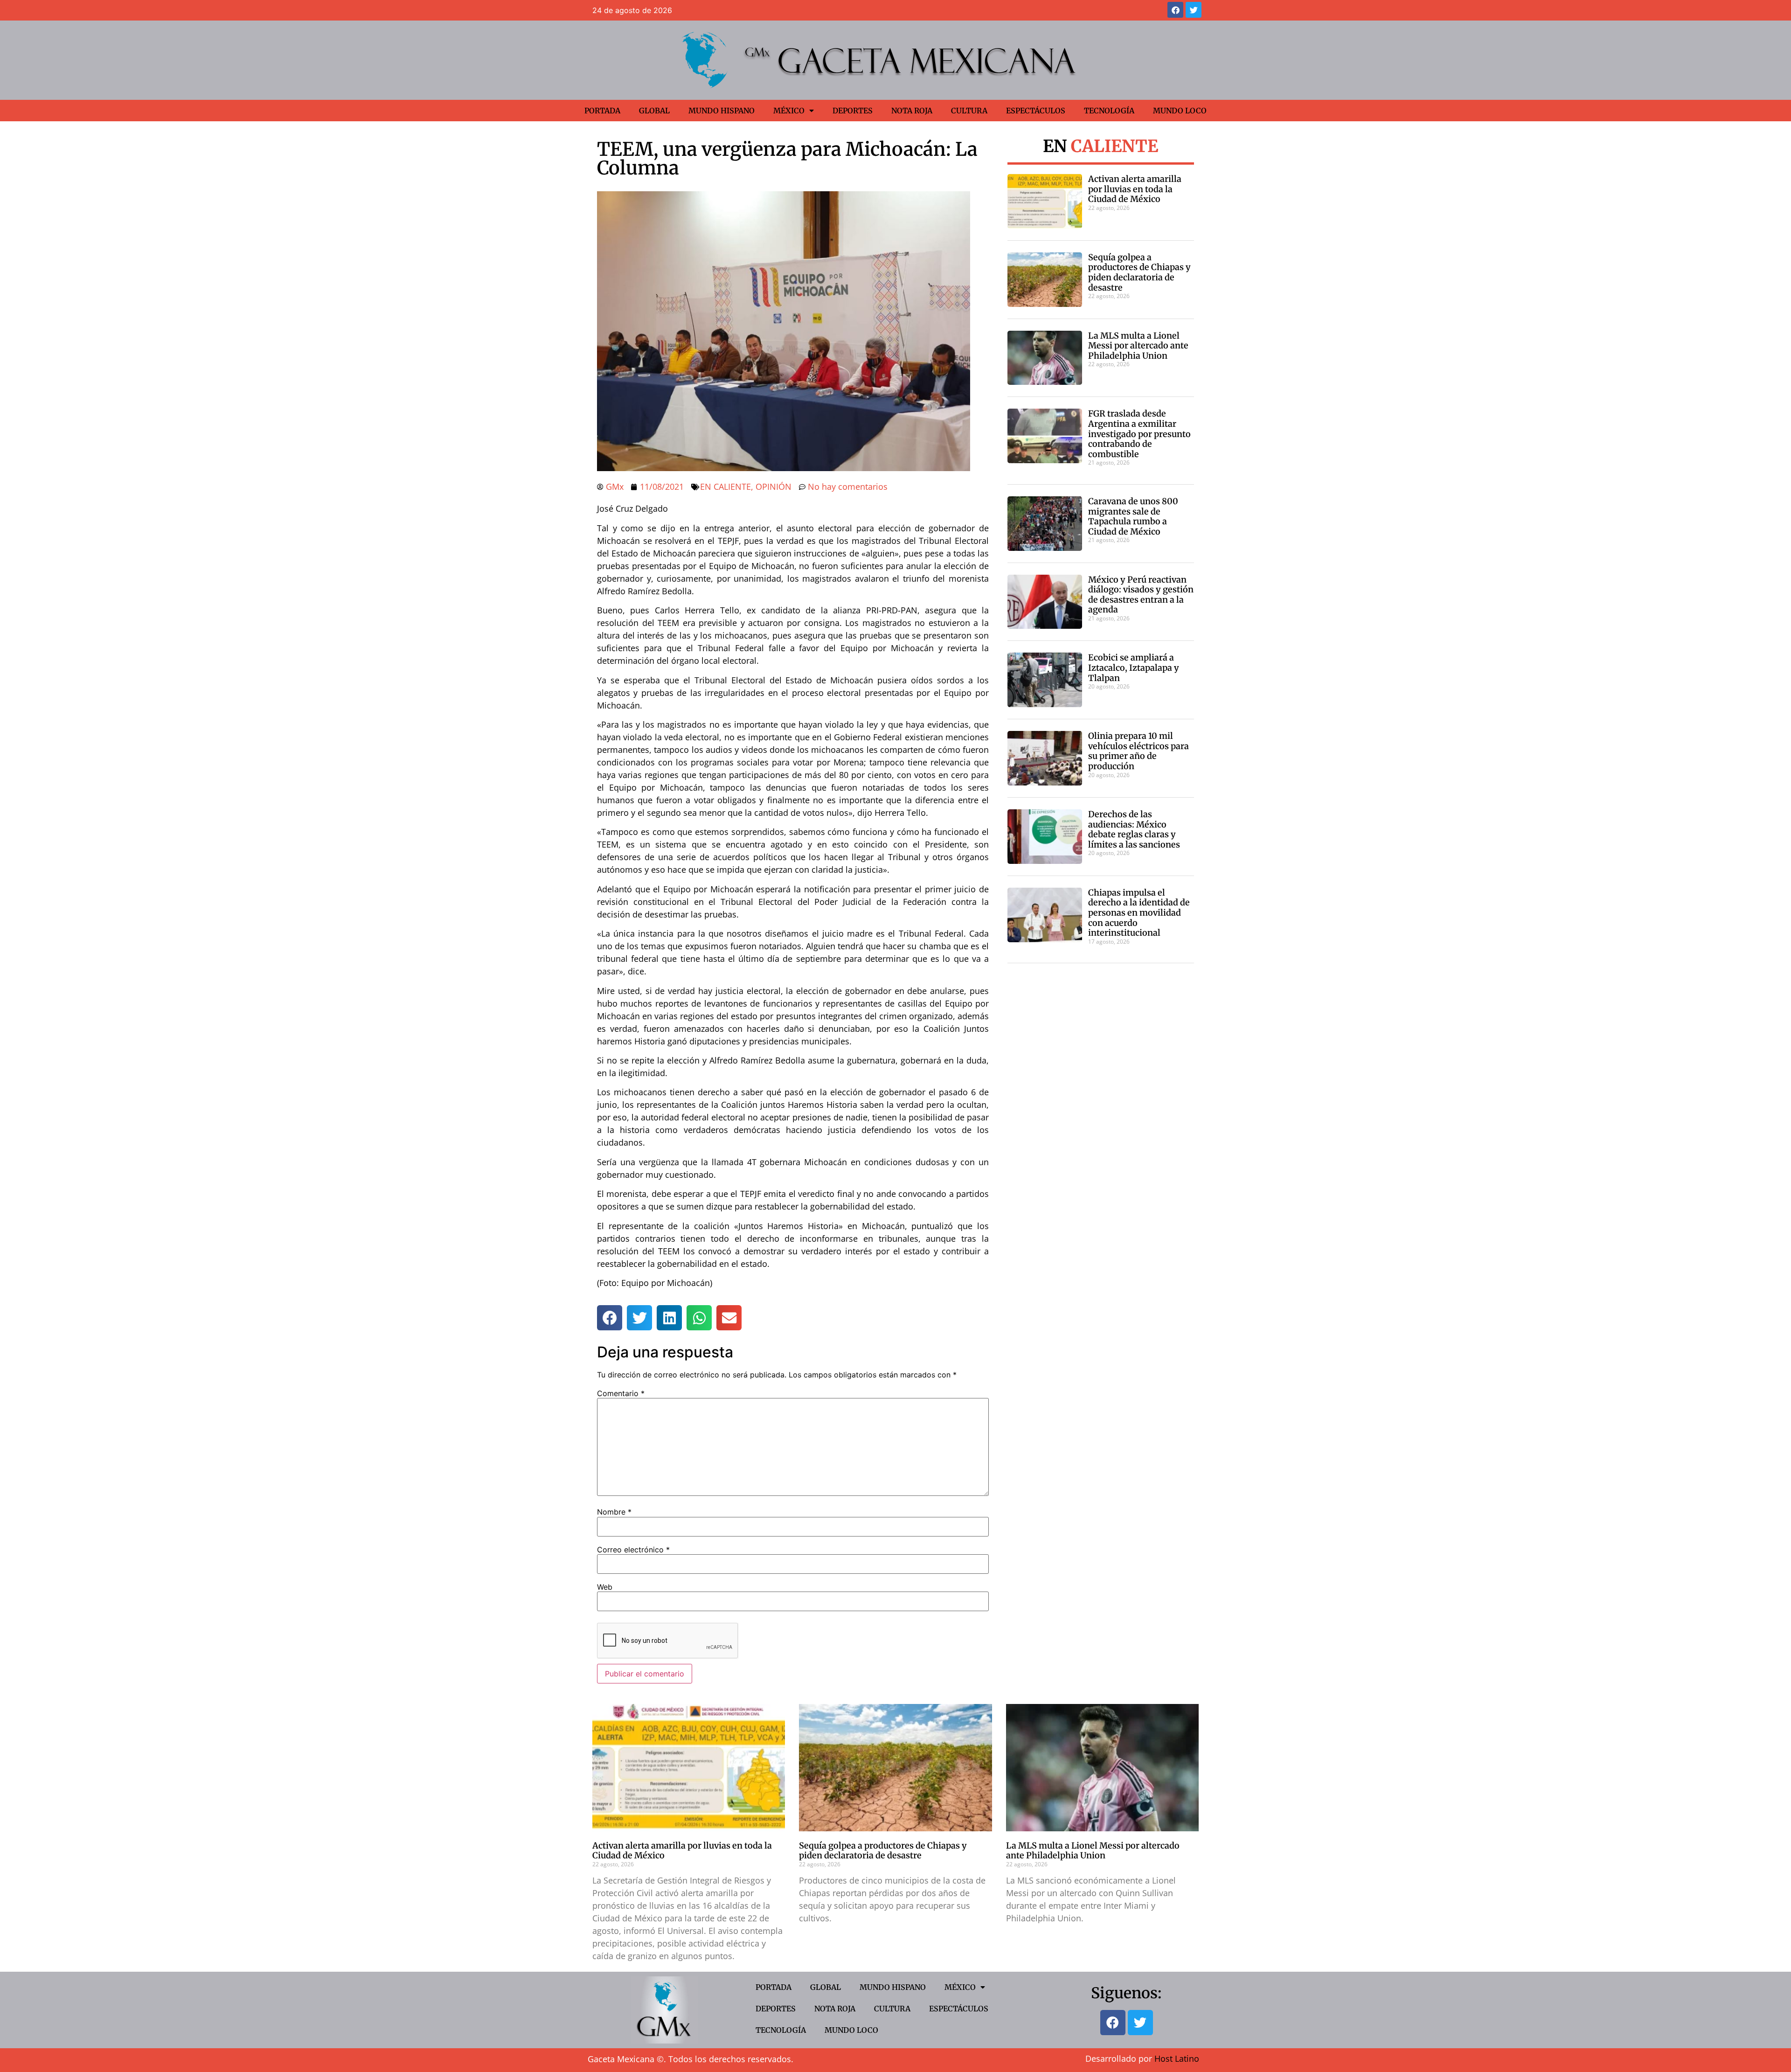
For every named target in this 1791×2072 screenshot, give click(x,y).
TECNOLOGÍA (1109, 111)
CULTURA (969, 111)
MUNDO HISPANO (722, 111)
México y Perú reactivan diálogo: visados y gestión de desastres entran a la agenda (1141, 595)
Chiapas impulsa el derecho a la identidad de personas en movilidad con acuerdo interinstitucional (1139, 913)
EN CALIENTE (725, 487)
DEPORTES (853, 111)
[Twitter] (1194, 10)
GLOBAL (654, 111)
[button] (610, 1318)
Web (605, 1587)
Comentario (621, 1393)
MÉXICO (789, 111)
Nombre (614, 1512)
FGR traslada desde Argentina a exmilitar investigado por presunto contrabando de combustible (1139, 434)
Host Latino (1177, 2058)
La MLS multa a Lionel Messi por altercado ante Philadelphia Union (1138, 346)
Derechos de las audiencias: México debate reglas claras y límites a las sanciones (1134, 829)
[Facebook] (1175, 10)
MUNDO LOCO (1180, 111)
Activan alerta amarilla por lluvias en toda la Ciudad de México (1135, 189)
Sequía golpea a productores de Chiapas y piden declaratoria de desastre (1139, 272)
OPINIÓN (774, 487)
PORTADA (602, 111)
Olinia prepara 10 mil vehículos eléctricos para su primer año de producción (1138, 751)
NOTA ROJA (912, 111)
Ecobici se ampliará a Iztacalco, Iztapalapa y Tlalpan (1134, 667)
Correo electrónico (633, 1550)
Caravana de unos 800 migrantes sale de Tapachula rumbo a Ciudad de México (1133, 516)
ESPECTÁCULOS (1036, 111)
